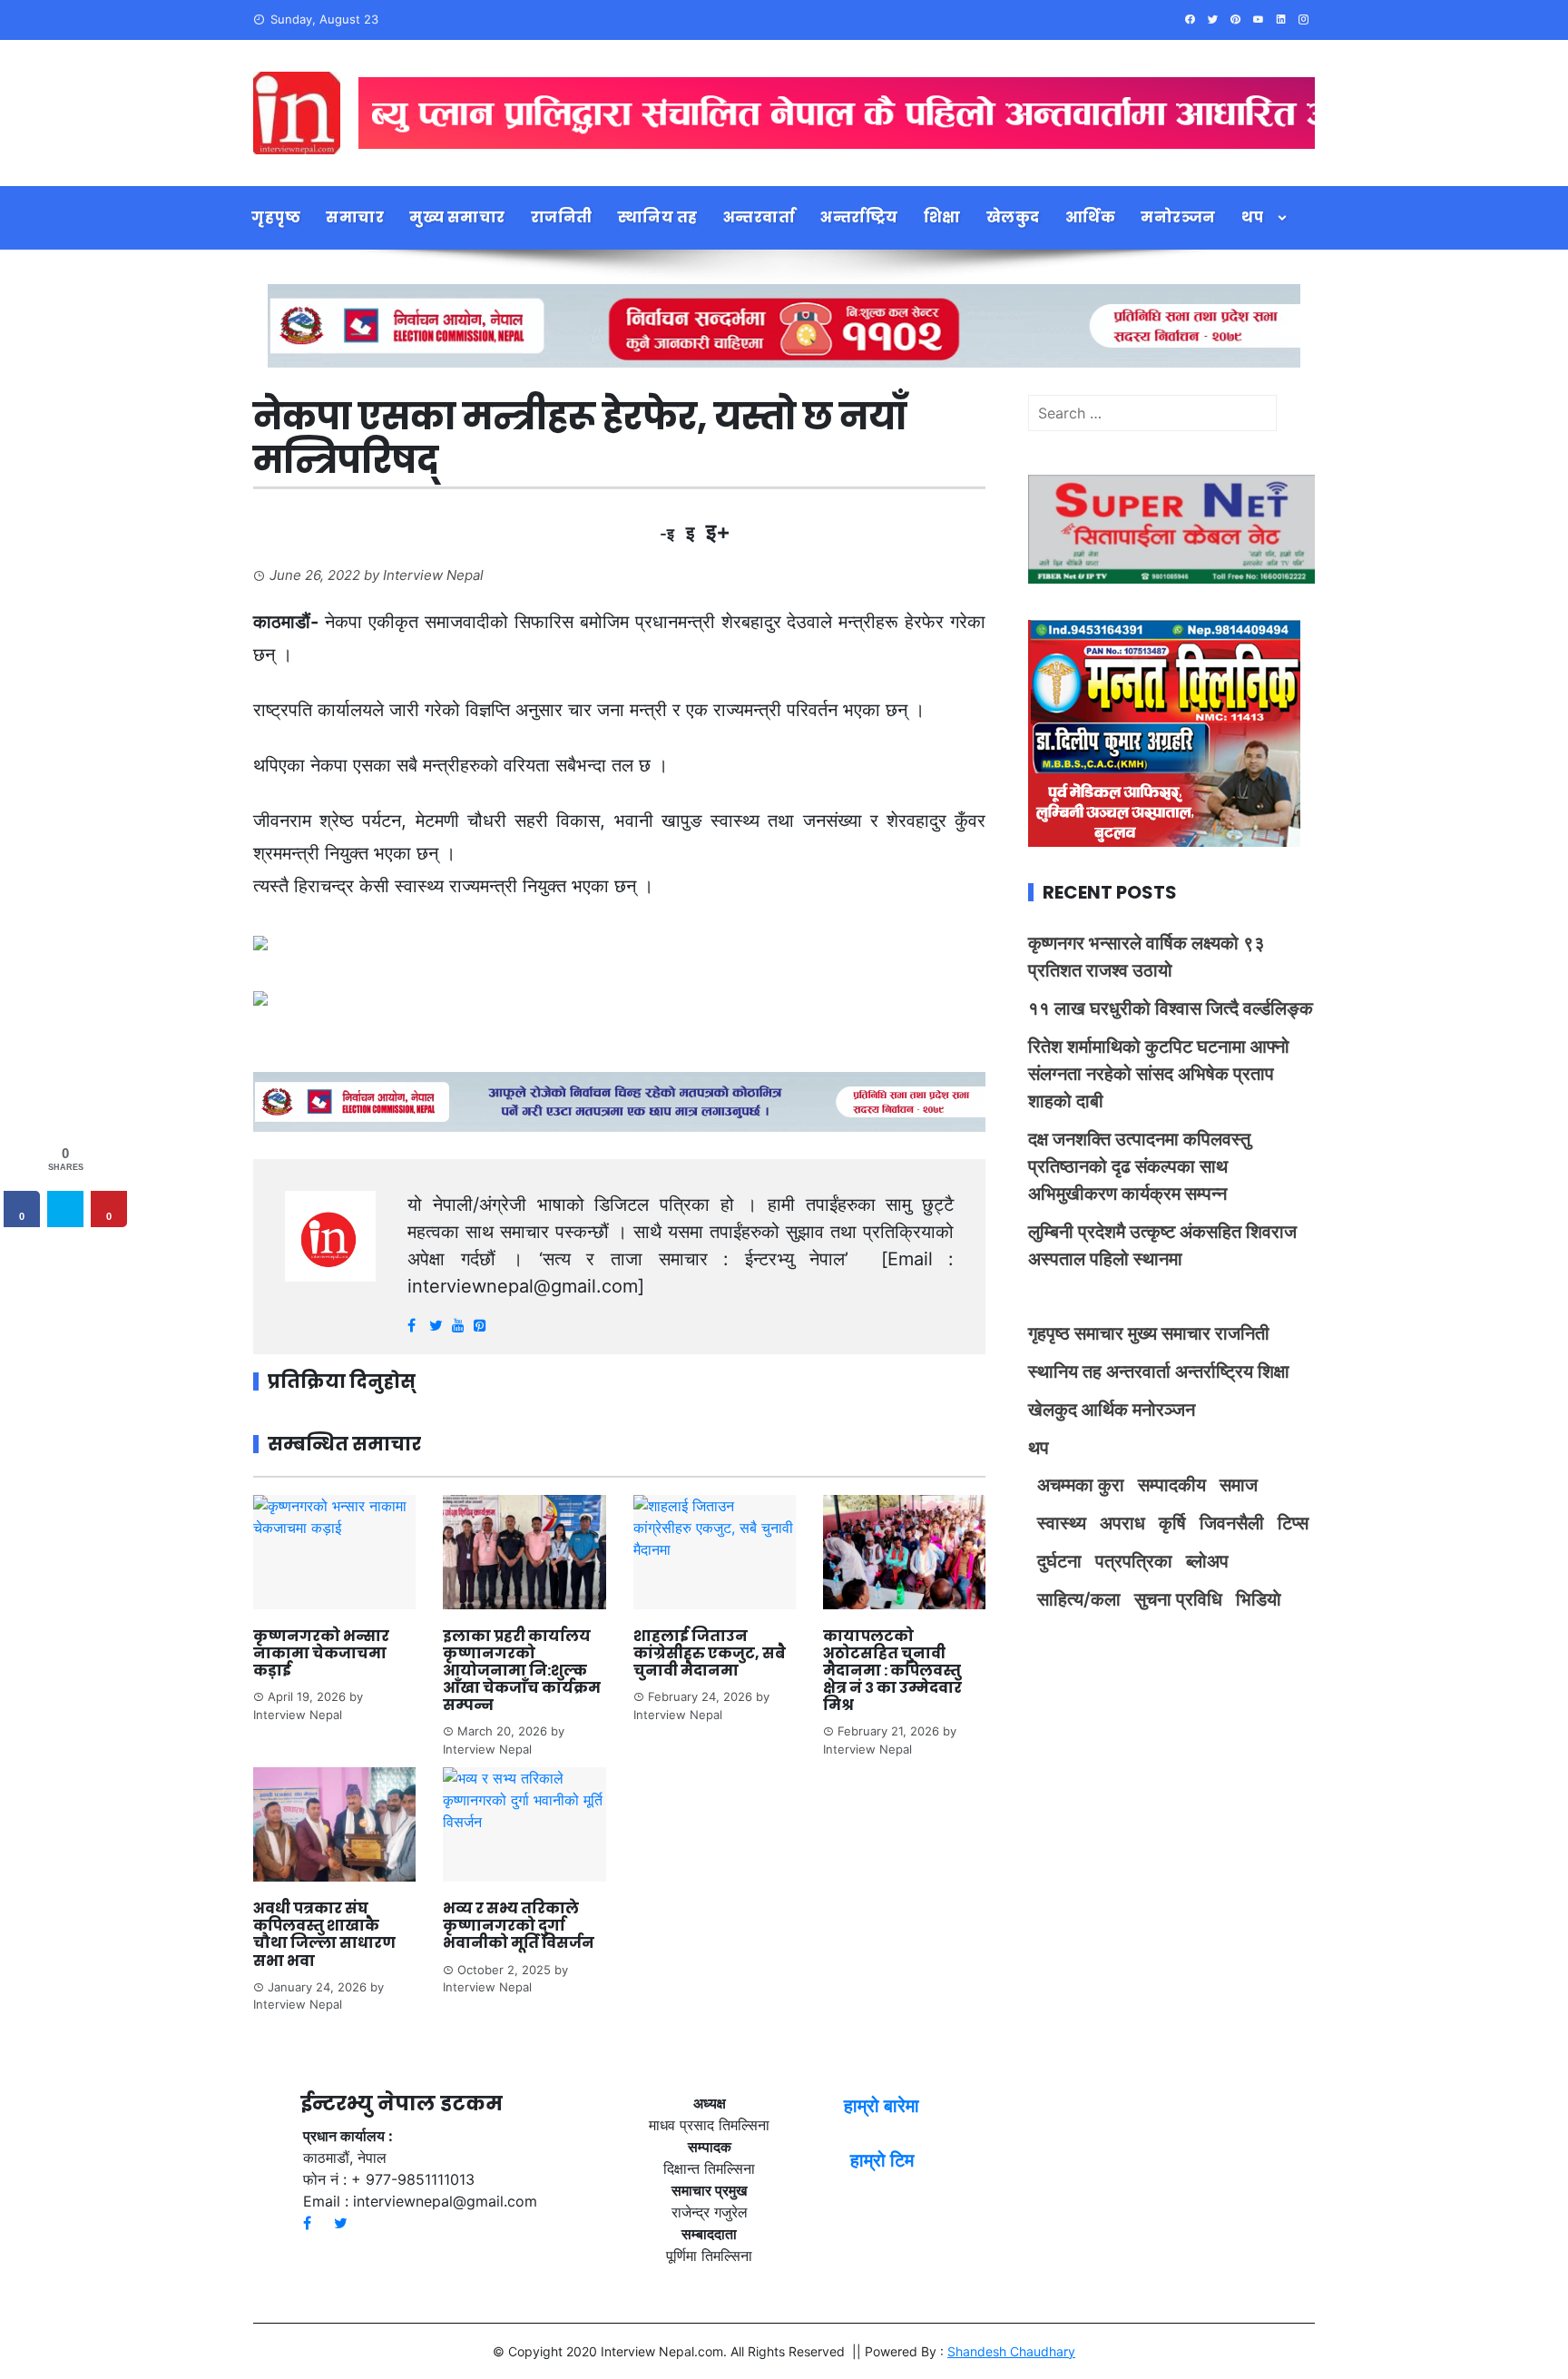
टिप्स (1293, 1523)
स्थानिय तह (658, 217)
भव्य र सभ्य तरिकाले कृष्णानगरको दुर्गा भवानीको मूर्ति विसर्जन (520, 1926)
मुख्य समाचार (457, 217)
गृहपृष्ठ (276, 217)
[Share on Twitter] (65, 1210)
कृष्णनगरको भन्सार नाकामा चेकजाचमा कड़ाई (321, 1653)
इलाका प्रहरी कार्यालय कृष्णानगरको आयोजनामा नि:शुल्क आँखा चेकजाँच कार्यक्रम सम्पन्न (522, 1671)
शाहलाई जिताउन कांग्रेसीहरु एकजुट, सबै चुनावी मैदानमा (710, 1653)
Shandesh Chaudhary (1011, 2351)
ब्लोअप (1207, 1561)
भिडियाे (1259, 1599)
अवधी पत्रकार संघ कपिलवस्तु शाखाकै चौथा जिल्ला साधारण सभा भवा (324, 1935)
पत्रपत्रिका (1134, 1561)
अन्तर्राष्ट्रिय (859, 217)
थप (1253, 217)
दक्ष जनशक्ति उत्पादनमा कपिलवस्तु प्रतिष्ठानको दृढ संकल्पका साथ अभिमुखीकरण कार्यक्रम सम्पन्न (1139, 1166)
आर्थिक (1091, 217)
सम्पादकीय (1172, 1485)
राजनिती (562, 217)
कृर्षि (1172, 1523)
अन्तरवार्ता (759, 217)
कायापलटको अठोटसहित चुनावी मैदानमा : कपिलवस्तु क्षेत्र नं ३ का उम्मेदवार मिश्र (892, 1671)
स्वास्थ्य (1062, 1523)
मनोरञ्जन (1178, 217)
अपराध (1122, 1523)
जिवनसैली (1232, 1523)
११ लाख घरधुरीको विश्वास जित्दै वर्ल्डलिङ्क (1171, 1008)
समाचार (355, 217)
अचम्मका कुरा (1081, 1485)
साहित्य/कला (1079, 1599)
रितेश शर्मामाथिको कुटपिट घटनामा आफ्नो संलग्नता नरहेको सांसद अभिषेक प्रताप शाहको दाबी (1159, 1074)
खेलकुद (1013, 217)
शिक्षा (942, 217)
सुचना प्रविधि (1178, 1599)
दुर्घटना (1059, 1561)
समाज (1239, 1485)
